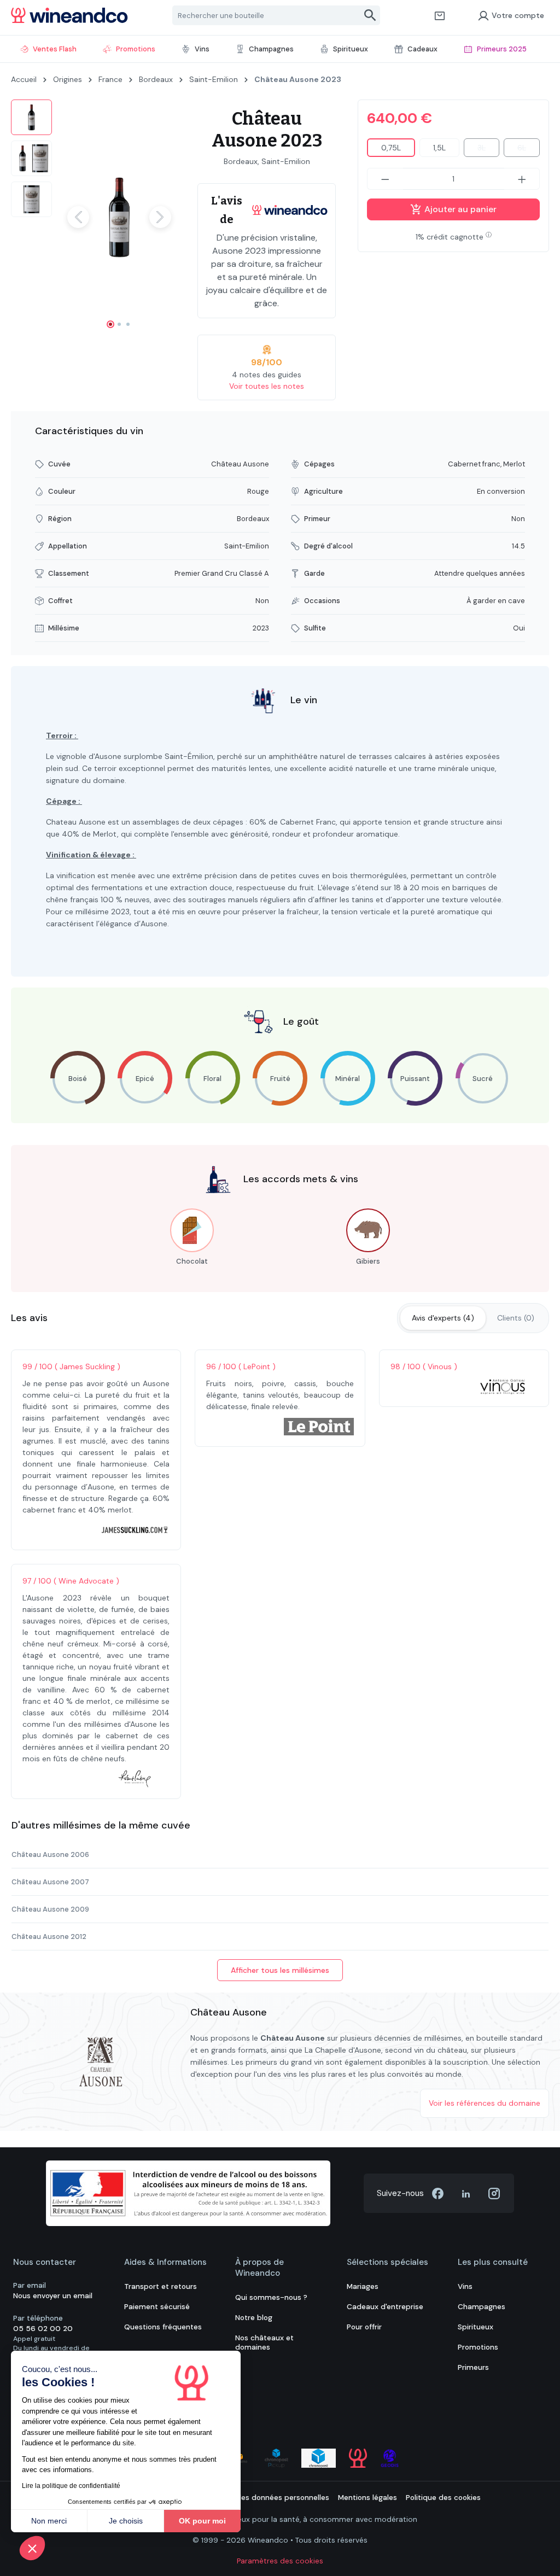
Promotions (478, 2347)
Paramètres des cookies (280, 2561)
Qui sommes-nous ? (271, 2297)
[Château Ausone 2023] (119, 217)
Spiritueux (476, 2327)
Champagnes (482, 2307)
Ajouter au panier (459, 209)
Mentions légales (367, 2498)
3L (488, 150)
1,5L (439, 148)
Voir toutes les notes (267, 386)
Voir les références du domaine (485, 2103)
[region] (93, 217)
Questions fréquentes (163, 2327)
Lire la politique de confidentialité (71, 2486)
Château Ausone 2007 (50, 1882)
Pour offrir (364, 2327)
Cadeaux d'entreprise (385, 2307)
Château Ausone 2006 (50, 1854)
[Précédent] (78, 217)
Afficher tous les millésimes (280, 1970)
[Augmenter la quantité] (522, 179)
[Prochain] (160, 217)
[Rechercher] (371, 15)
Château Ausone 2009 (50, 1909)
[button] (32, 2548)
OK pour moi (202, 2521)
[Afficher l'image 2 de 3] (119, 324)
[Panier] (440, 15)
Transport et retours (161, 2286)
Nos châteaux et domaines (264, 2343)
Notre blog (254, 2318)
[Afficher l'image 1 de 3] (110, 324)
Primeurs (473, 2367)
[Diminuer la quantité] (385, 179)
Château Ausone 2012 (49, 1937)
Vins (465, 2286)
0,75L (391, 148)
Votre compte (518, 15)
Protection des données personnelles (263, 2498)
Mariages (363, 2286)
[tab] (443, 1318)
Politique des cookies (443, 2498)
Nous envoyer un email (53, 2296)
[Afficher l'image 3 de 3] (128, 324)
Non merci (49, 2521)
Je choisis (126, 2521)
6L (529, 150)
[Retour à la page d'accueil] (69, 15)
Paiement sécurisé (157, 2307)
